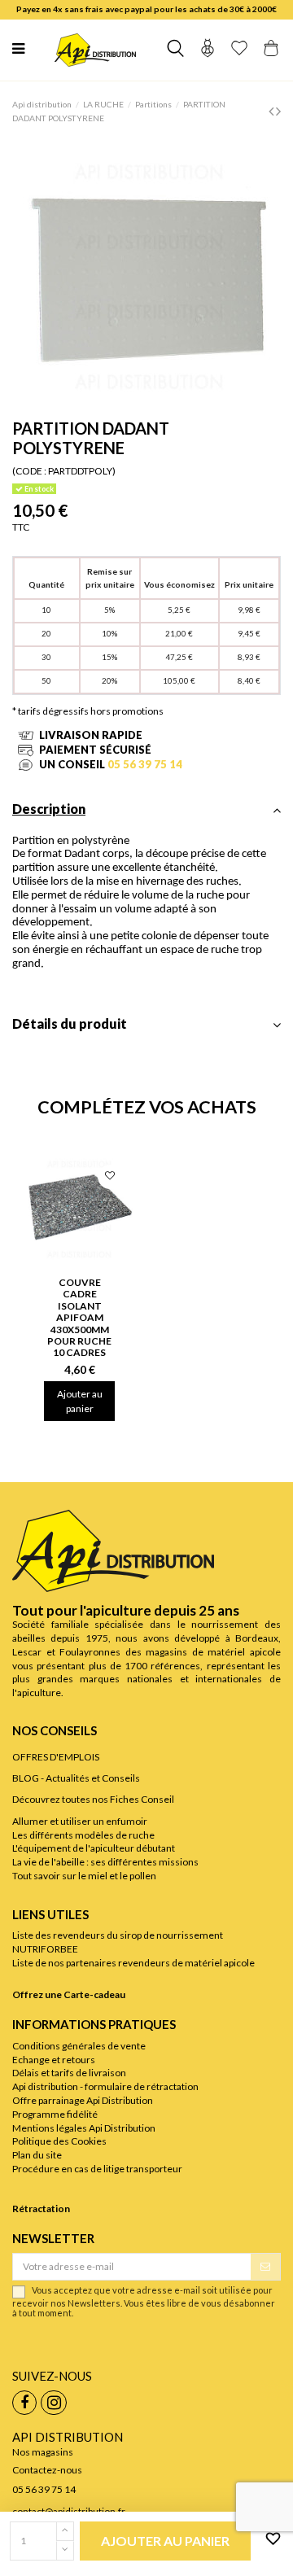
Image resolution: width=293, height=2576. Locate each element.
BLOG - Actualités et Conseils (76, 1778)
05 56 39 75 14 (145, 764)
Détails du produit (70, 1024)
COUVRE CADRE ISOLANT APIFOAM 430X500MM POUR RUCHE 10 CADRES (79, 1317)
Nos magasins (43, 2452)
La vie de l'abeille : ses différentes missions (105, 1862)
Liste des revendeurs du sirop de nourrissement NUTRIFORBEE (118, 1942)
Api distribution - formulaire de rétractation (105, 2086)
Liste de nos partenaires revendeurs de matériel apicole (133, 1963)
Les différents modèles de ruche (83, 1835)
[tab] (146, 814)
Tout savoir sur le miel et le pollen (84, 1876)
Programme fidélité (55, 2114)
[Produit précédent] (272, 111)
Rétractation (41, 2209)
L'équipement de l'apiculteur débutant (94, 1848)
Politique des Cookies (59, 2141)
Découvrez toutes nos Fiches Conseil (93, 1799)
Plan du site (37, 2155)
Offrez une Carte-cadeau (69, 1994)
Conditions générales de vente (79, 2046)
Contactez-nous (47, 2470)
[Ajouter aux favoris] (270, 2539)
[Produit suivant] (278, 111)
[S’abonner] (265, 2267)
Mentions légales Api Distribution (84, 2128)
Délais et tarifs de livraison (69, 2073)
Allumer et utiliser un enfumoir (80, 1821)
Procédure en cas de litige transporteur (97, 2169)
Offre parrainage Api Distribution (83, 2100)
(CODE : (29, 471)
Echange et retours (54, 2060)
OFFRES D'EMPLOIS (56, 1757)
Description (49, 809)
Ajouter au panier (80, 1401)
